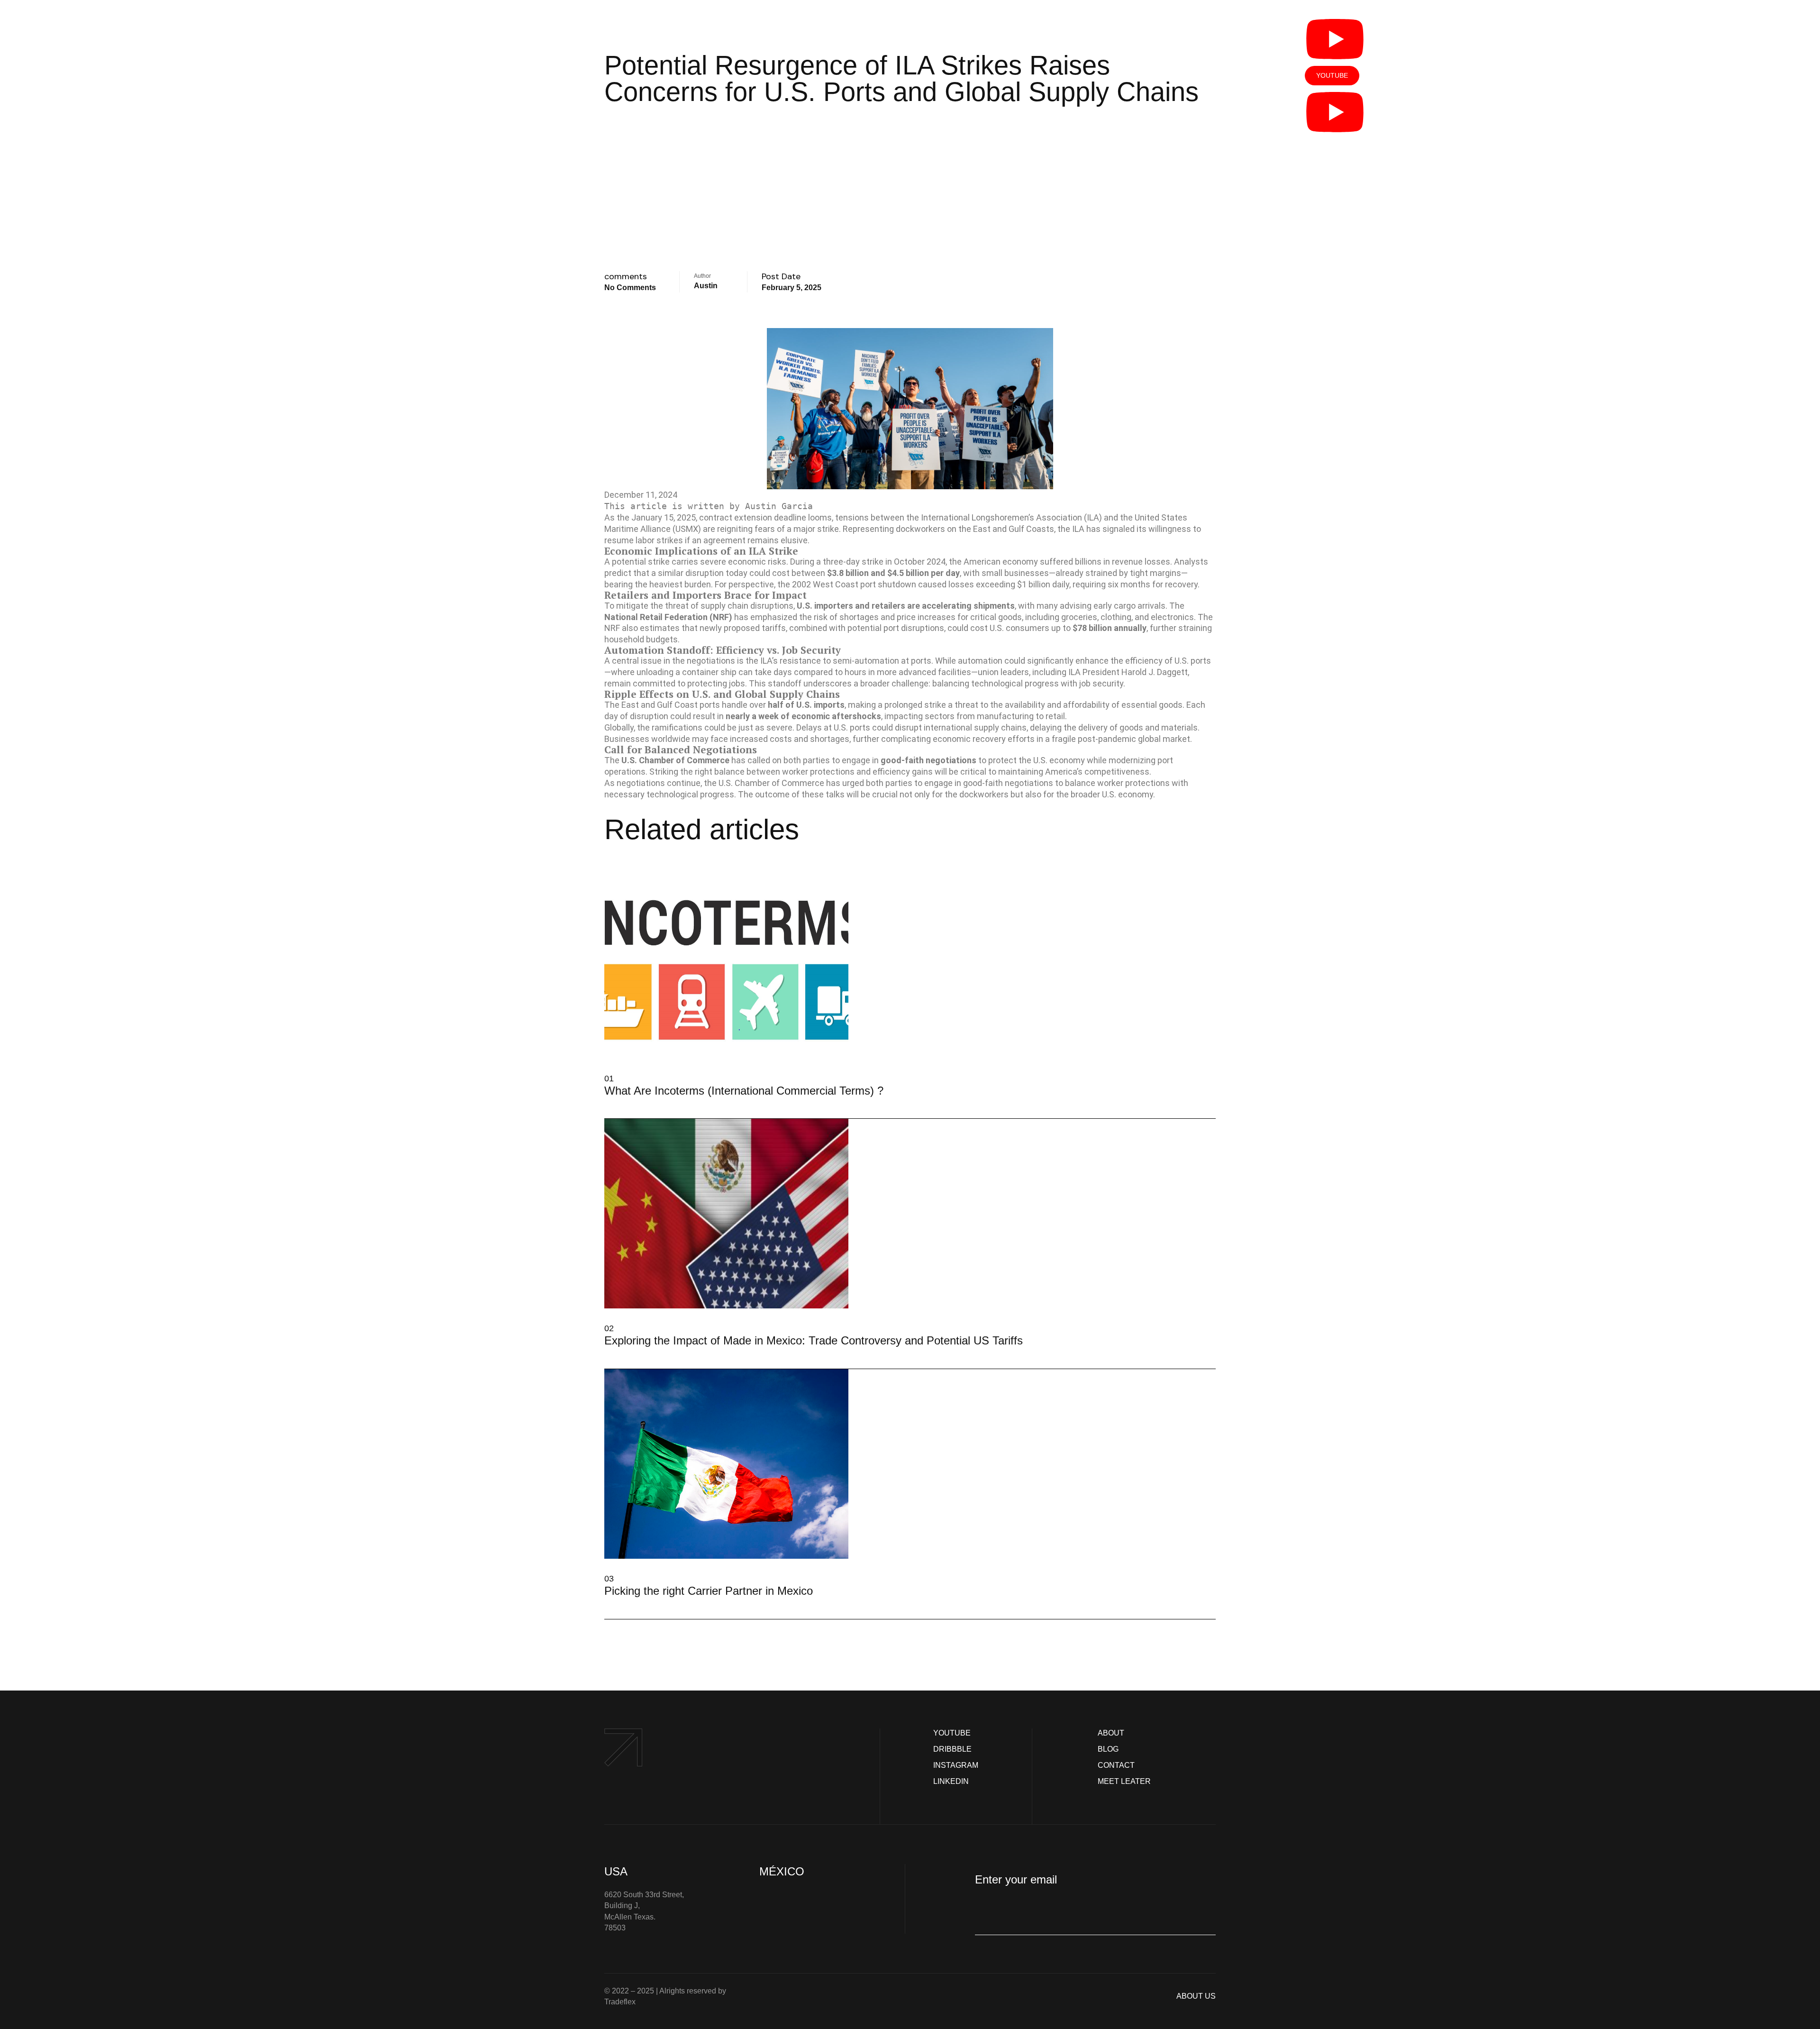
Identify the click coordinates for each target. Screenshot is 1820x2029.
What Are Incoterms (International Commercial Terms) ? (744, 1091)
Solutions (708, 129)
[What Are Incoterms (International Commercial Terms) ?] (608, 1103)
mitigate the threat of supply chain (682, 606)
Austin (706, 286)
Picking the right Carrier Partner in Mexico (709, 1591)
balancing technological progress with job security (1028, 683)
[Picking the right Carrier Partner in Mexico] (608, 1603)
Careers (898, 129)
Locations (1007, 129)
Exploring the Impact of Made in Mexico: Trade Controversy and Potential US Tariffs (814, 1340)
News (1064, 129)
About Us (951, 129)
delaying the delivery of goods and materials (1114, 727)
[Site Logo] (496, 110)
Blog (1174, 129)
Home (661, 129)
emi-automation (868, 661)
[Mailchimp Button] (989, 1916)
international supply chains (975, 727)
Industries (778, 129)
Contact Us (1125, 129)
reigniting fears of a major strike (778, 529)
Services (835, 129)
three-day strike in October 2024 (884, 562)
